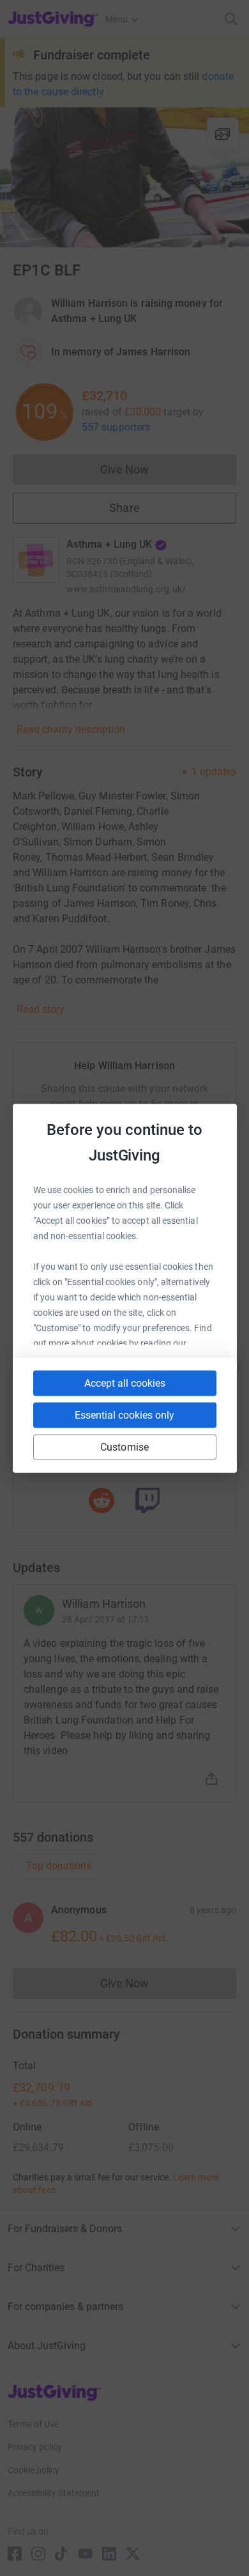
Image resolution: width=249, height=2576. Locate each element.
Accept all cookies (125, 1383)
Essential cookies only (124, 1415)
